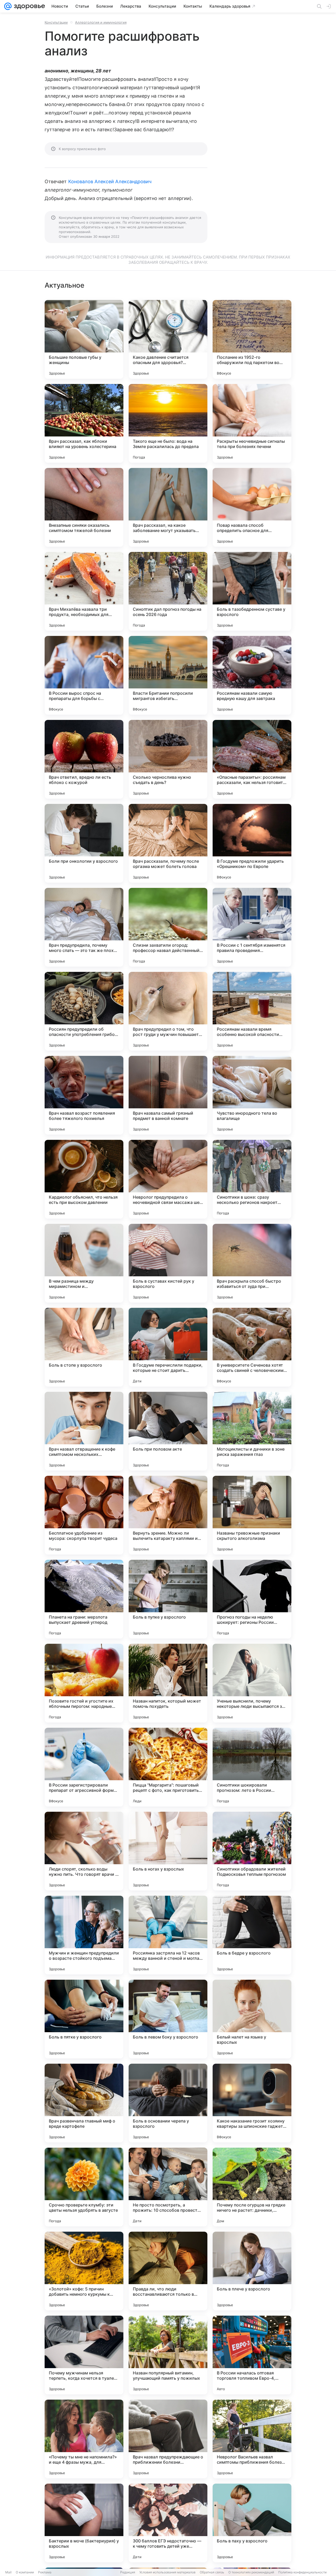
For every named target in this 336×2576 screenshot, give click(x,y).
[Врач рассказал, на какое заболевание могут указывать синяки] (168, 507)
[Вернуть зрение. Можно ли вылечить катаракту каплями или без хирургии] (168, 1515)
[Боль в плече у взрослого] (252, 2271)
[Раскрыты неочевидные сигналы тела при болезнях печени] (252, 423)
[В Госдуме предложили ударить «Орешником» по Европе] (252, 843)
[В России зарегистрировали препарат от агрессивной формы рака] (84, 1767)
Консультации (56, 22)
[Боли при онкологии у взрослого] (84, 843)
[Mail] (8, 6)
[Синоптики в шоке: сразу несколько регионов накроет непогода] (252, 1179)
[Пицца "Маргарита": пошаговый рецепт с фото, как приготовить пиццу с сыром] (168, 1767)
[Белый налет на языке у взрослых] (252, 2019)
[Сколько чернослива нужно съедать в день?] (168, 759)
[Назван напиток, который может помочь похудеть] (168, 1683)
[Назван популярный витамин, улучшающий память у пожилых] (168, 2355)
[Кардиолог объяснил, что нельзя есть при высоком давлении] (84, 1179)
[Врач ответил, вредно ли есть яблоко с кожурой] (84, 759)
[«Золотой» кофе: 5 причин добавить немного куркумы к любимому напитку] (84, 2271)
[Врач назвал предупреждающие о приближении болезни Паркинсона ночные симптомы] (168, 2439)
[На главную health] (28, 6)
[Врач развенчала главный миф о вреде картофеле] (84, 2103)
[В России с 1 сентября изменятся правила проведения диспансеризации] (252, 927)
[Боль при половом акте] (168, 1431)
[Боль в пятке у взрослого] (84, 2019)
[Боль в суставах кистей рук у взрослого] (168, 1263)
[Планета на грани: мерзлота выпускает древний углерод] (84, 1599)
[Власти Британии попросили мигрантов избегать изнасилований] (168, 675)
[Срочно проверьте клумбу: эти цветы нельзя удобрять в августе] (84, 2187)
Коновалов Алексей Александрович (110, 181)
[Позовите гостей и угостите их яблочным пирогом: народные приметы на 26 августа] (84, 1683)
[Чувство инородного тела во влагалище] (252, 1095)
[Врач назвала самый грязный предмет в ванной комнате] (168, 1095)
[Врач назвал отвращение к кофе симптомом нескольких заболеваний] (84, 1431)
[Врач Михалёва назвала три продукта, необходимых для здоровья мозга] (84, 591)
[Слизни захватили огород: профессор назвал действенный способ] (168, 927)
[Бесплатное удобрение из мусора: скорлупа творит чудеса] (84, 1515)
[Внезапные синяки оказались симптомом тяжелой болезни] (84, 507)
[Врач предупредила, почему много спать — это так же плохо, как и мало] (84, 927)
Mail (8, 2572)
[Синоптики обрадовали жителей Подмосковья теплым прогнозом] (252, 1851)
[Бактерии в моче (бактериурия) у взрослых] (84, 2523)
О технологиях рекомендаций (251, 2572)
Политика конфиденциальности (302, 2572)
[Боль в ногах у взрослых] (168, 1851)
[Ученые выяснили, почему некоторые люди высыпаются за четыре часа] (252, 1683)
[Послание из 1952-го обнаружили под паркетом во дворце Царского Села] (252, 339)
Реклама (45, 2572)
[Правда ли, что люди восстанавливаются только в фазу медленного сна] (168, 2271)
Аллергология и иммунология (101, 22)
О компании (25, 2572)
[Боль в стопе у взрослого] (84, 1347)
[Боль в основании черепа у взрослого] (168, 2103)
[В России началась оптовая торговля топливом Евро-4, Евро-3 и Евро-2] (252, 2355)
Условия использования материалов (167, 2572)
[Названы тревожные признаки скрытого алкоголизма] (252, 1515)
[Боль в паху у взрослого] (252, 2523)
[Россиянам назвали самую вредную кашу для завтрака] (252, 675)
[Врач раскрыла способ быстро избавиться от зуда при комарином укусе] (252, 1263)
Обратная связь (212, 2572)
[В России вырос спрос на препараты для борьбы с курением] (84, 675)
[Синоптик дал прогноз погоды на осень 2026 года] (168, 591)
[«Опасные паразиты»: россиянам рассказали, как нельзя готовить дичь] (252, 759)
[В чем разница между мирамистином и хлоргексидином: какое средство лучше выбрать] (84, 1263)
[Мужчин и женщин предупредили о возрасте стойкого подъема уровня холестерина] (84, 1935)
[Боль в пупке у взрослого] (168, 1599)
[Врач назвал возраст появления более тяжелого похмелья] (84, 1095)
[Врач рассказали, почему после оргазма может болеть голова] (168, 843)
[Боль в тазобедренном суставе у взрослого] (252, 591)
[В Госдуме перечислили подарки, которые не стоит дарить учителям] (168, 1347)
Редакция (128, 2572)
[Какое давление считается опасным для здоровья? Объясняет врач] (168, 339)
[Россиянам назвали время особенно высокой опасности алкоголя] (252, 1011)
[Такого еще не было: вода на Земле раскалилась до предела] (168, 423)
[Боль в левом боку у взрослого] (168, 2019)
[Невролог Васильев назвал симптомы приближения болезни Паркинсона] (252, 2439)
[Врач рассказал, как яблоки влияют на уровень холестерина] (84, 423)
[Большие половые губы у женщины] (84, 339)
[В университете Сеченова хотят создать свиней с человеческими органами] (252, 1347)
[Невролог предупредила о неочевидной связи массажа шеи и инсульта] (168, 1179)
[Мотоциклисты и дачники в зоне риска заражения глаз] (252, 1431)
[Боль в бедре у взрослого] (252, 1935)
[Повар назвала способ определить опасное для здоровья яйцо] (252, 507)
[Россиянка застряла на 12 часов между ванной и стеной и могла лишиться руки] (168, 1935)
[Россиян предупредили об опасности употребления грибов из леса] (84, 1011)
